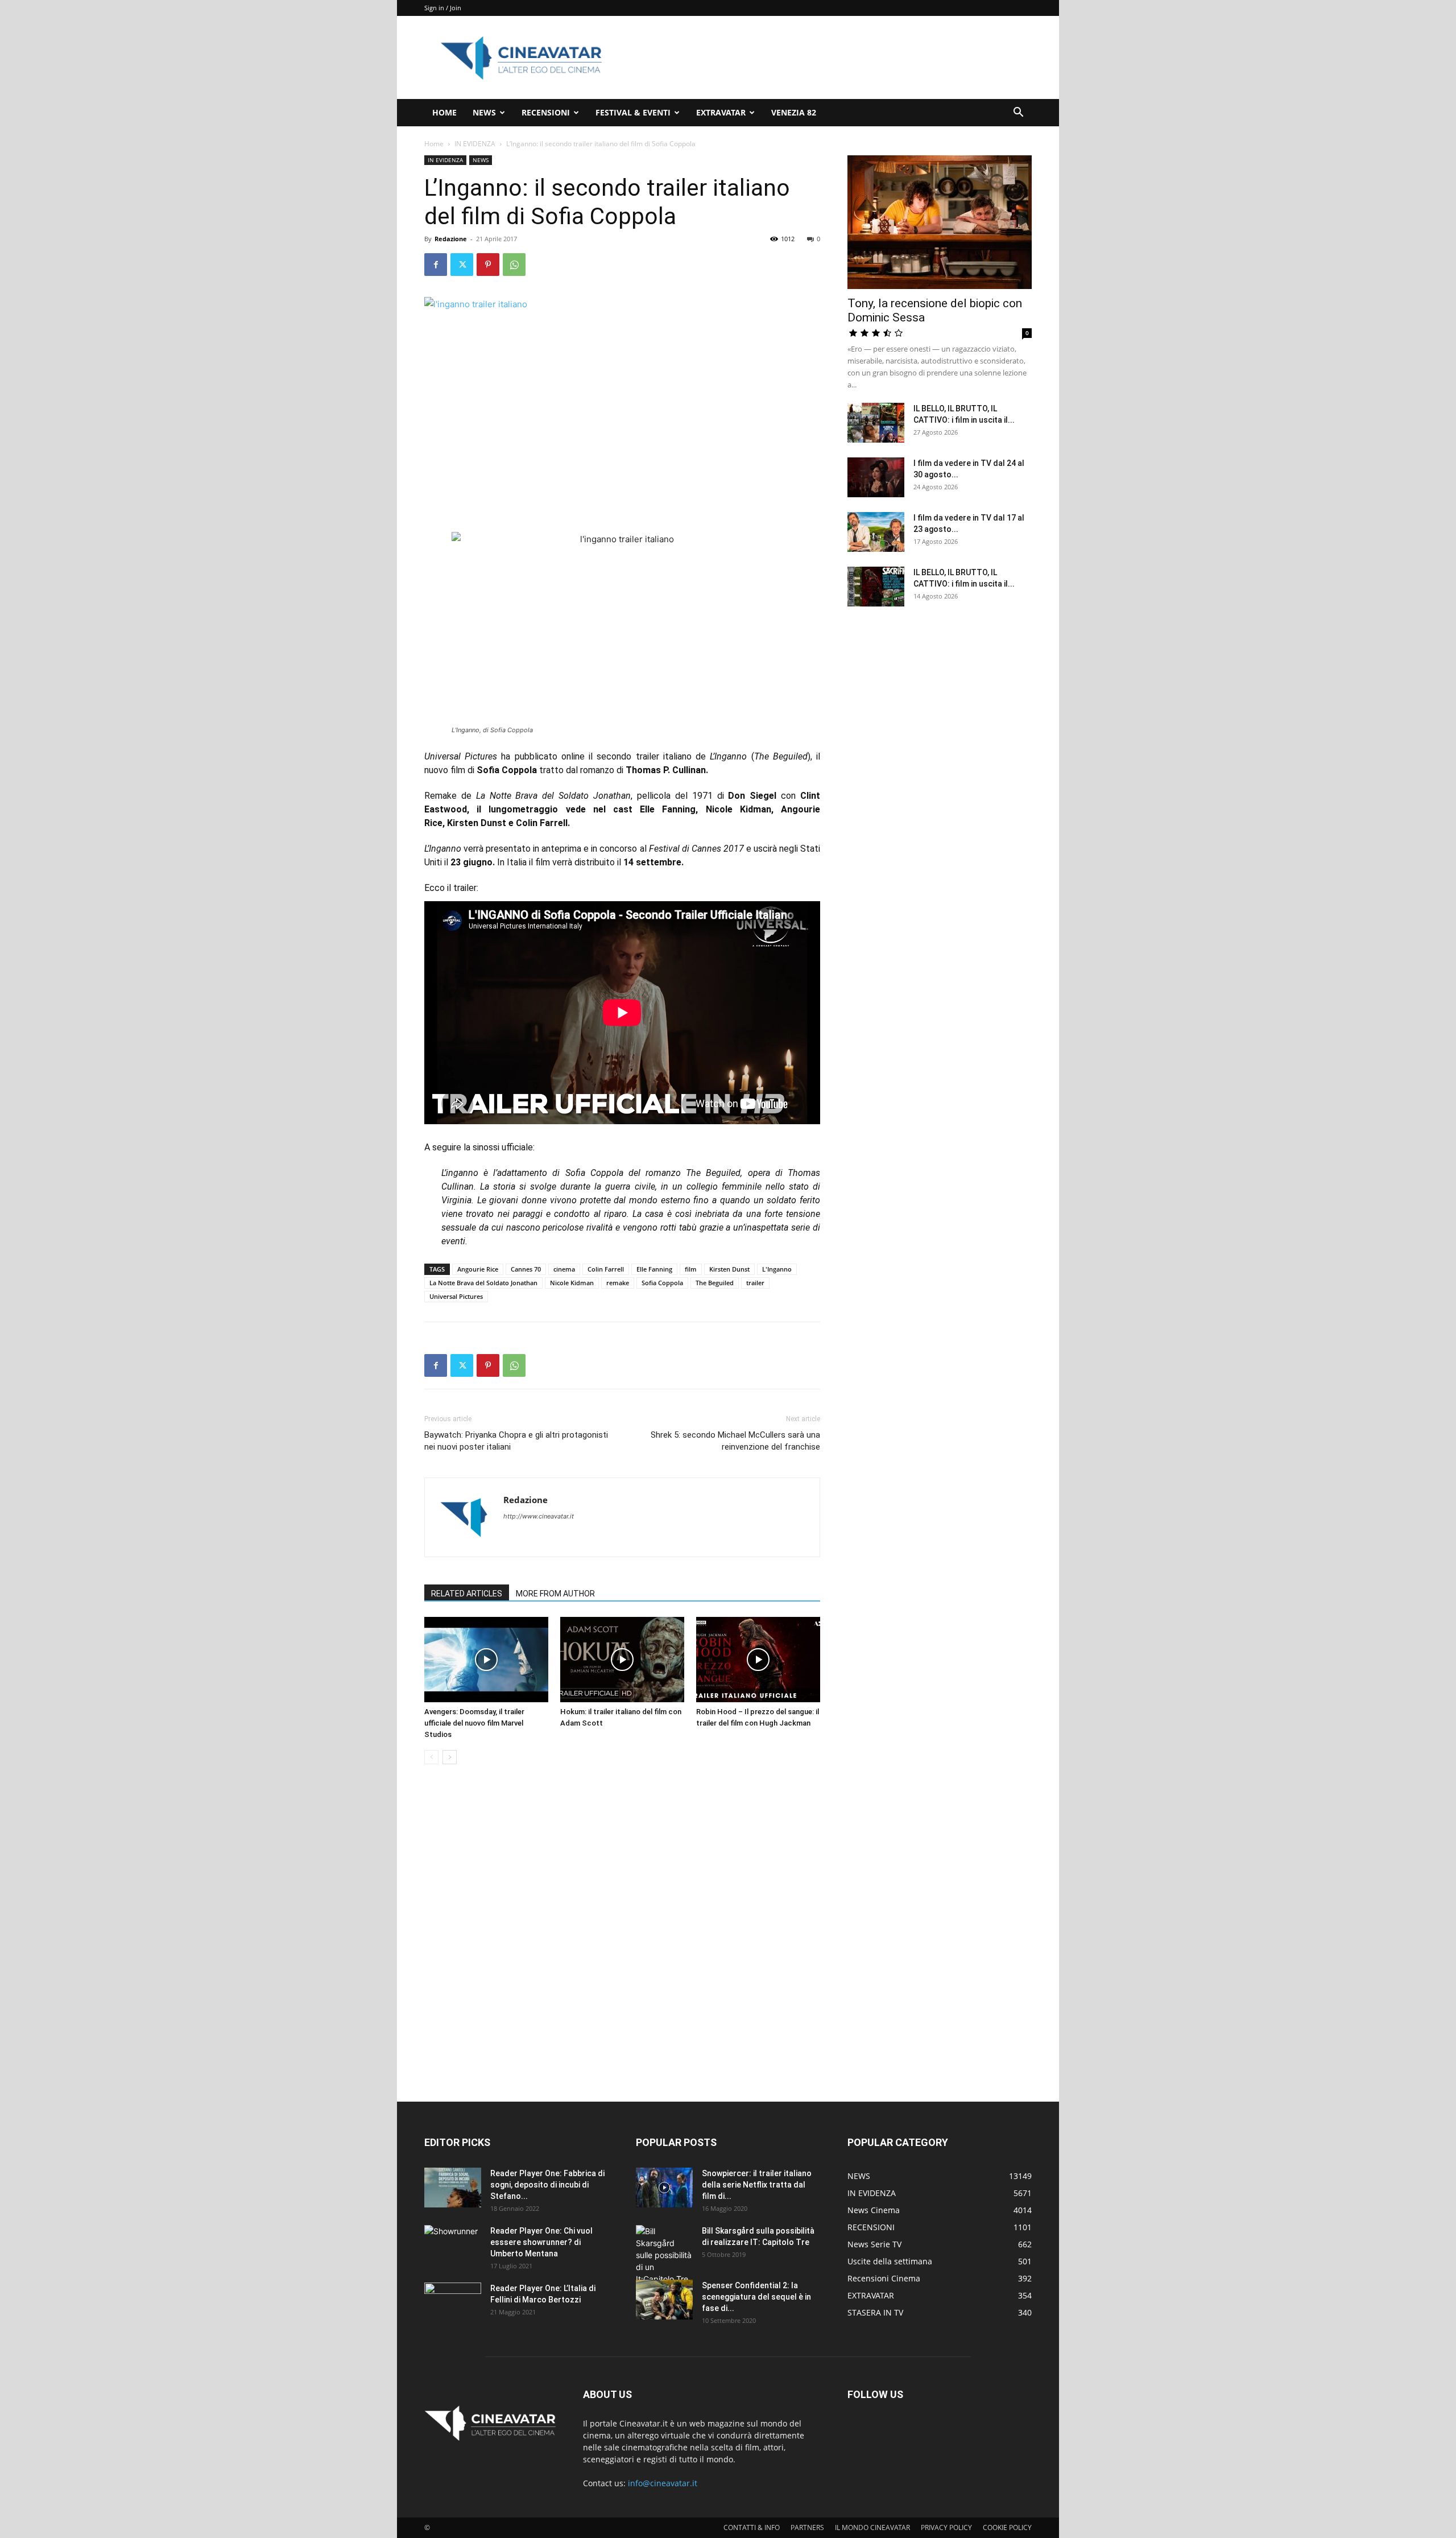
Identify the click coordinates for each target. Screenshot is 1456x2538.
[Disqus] (622, 1934)
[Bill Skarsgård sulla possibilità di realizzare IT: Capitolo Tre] (664, 2255)
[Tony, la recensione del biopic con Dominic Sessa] (940, 222)
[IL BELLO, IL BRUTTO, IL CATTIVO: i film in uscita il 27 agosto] (876, 423)
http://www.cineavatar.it (539, 1516)
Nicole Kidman (572, 1283)
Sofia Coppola (662, 1283)
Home (434, 144)
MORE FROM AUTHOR (555, 1594)
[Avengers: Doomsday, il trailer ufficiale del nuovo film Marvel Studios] (486, 1660)
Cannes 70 (526, 1269)
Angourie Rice (478, 1269)
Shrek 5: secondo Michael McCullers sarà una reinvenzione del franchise (735, 1441)
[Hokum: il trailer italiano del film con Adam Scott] (622, 1660)
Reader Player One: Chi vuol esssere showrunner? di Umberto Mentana (541, 2242)
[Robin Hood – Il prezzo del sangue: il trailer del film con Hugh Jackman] (758, 1660)
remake (618, 1283)
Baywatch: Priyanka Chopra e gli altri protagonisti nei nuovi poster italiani (516, 1441)
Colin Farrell (606, 1269)
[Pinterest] (488, 265)
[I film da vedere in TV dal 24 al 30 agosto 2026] (876, 477)
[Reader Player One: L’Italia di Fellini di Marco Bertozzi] (453, 2302)
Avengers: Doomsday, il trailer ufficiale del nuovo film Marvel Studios (474, 1723)
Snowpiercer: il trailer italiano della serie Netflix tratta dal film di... (757, 2185)
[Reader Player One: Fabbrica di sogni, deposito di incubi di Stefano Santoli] (453, 2188)
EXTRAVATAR (721, 112)
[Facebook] (436, 265)
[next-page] (450, 1757)
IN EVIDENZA (475, 144)
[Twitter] (462, 265)
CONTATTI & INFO (752, 2527)
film (691, 1269)
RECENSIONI (546, 112)
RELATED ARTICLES (467, 1594)
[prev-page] (431, 1757)
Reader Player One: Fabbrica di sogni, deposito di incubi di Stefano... (547, 2185)
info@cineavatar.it (663, 2483)
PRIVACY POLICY (946, 2527)
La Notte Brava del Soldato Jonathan (483, 1283)
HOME (444, 112)
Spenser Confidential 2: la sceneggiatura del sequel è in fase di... (756, 2297)
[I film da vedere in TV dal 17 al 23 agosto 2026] (876, 532)
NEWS (484, 112)
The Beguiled (715, 1283)
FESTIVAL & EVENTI (633, 112)
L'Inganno (777, 1269)
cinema (564, 1269)
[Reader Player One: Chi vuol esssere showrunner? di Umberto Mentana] (453, 2245)
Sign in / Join (443, 8)
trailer (755, 1283)
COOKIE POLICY (1007, 2527)
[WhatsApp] (514, 265)
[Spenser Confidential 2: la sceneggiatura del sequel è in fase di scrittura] (664, 2300)
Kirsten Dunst (729, 1269)
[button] (1018, 114)
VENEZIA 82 (794, 112)
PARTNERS (807, 2527)
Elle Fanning (654, 1269)
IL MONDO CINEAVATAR (872, 2527)
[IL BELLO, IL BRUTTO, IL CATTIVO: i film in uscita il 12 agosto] (876, 587)
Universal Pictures (456, 1296)
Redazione (451, 239)
